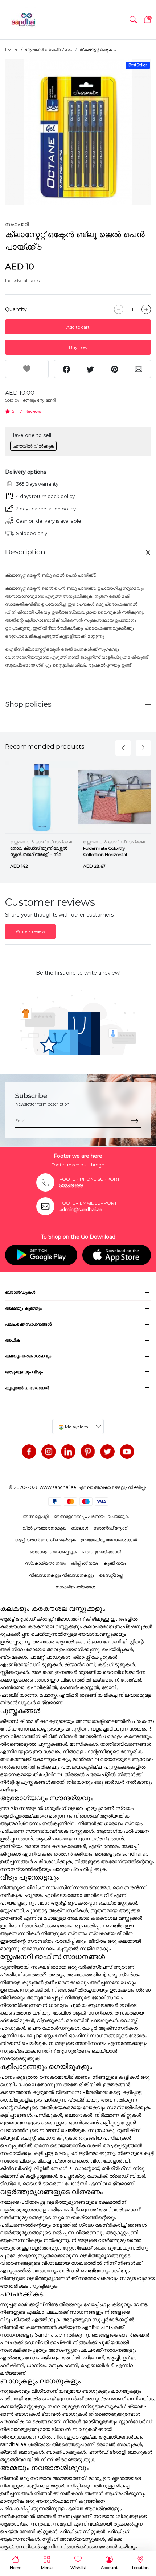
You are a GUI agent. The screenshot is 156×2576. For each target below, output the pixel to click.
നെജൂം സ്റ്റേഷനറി (39, 400)
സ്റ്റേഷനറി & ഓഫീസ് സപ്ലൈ (41, 842)
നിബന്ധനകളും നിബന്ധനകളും (61, 1575)
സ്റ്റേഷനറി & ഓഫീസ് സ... (48, 49)
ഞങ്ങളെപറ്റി (36, 1516)
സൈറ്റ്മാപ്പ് (111, 1575)
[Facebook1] (29, 1452)
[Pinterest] (88, 1452)
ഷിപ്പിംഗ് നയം (85, 1563)
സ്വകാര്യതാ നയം (45, 1563)
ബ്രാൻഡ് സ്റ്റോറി (111, 1528)
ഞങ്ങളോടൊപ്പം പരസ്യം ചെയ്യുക (91, 1516)
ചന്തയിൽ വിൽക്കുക (33, 446)
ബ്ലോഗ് (80, 1528)
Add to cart (78, 327)
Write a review (30, 931)
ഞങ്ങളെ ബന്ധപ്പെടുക (53, 1552)
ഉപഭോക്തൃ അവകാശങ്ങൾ (109, 1540)
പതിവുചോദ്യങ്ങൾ (101, 1552)
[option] (78, 132)
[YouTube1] (127, 1452)
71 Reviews (30, 411)
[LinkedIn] (68, 1452)
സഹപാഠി (17, 224)
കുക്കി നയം (115, 1563)
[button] (133, 20)
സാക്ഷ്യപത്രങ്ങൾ (75, 1587)
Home (11, 49)
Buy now (78, 347)
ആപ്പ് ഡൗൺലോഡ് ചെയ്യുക (45, 1540)
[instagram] (49, 1452)
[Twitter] (107, 1452)
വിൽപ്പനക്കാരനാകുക (44, 1528)
